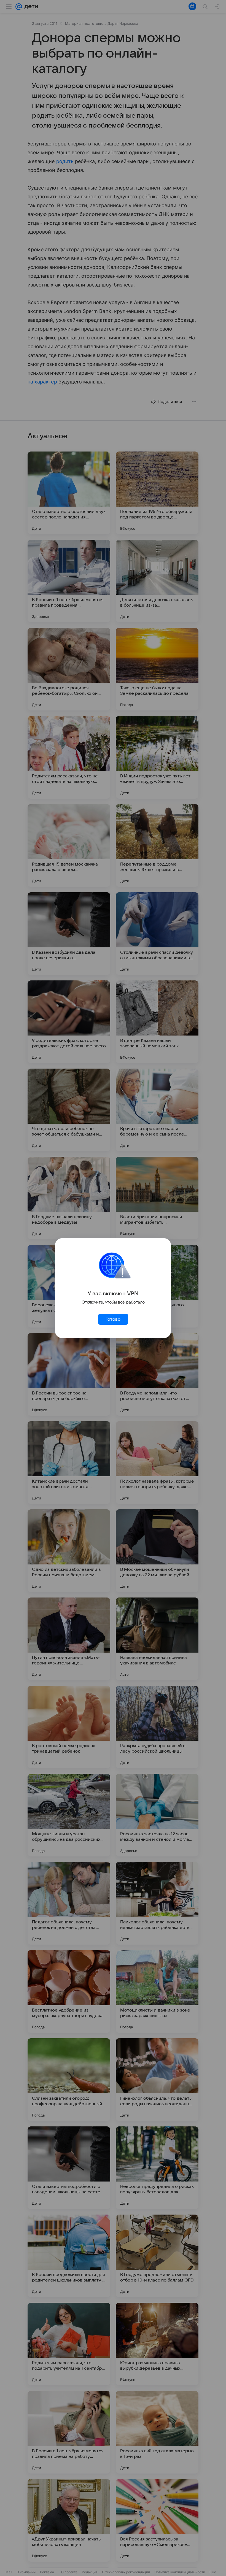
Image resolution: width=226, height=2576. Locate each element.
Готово (113, 1319)
